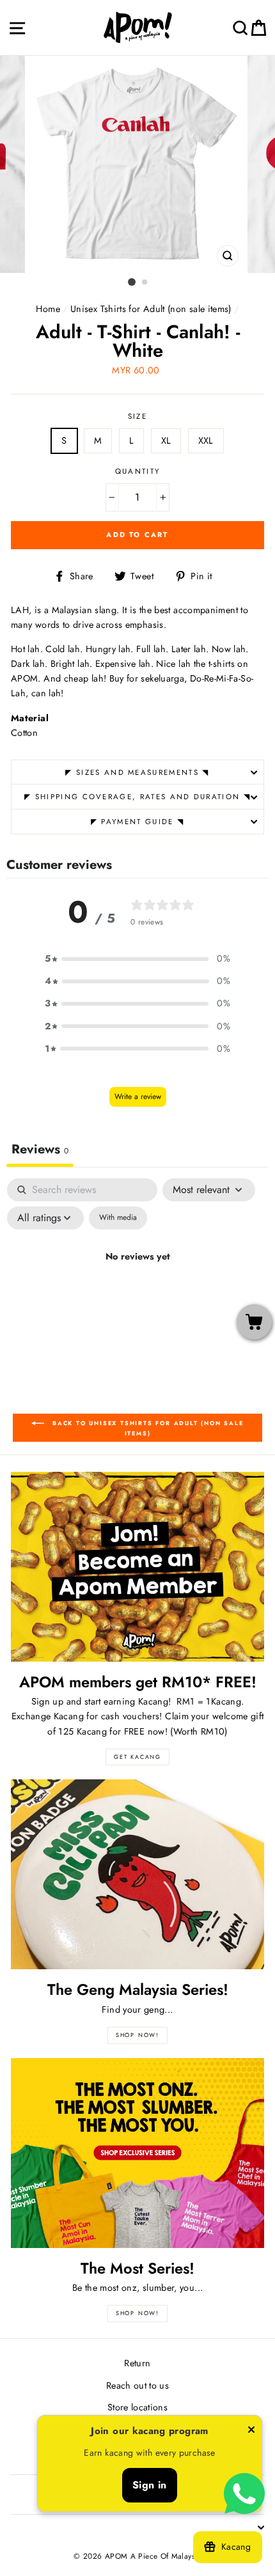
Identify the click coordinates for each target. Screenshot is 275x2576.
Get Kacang (137, 1757)
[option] (137, 164)
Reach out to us (137, 2385)
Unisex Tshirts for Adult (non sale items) (151, 309)
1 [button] (132, 282)
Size (137, 416)
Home (48, 309)
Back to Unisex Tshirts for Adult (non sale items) (146, 1428)
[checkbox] (118, 1218)
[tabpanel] (137, 1286)
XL (166, 441)
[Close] (251, 2432)
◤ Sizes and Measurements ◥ (137, 772)
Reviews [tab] (40, 1149)
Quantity (138, 471)
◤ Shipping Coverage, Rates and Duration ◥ (137, 797)
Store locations (137, 2407)
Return (137, 2363)
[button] (137, 959)
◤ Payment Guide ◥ (137, 822)
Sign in (150, 2485)
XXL (206, 441)
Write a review (138, 1097)
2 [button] (145, 283)
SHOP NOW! (137, 2035)
